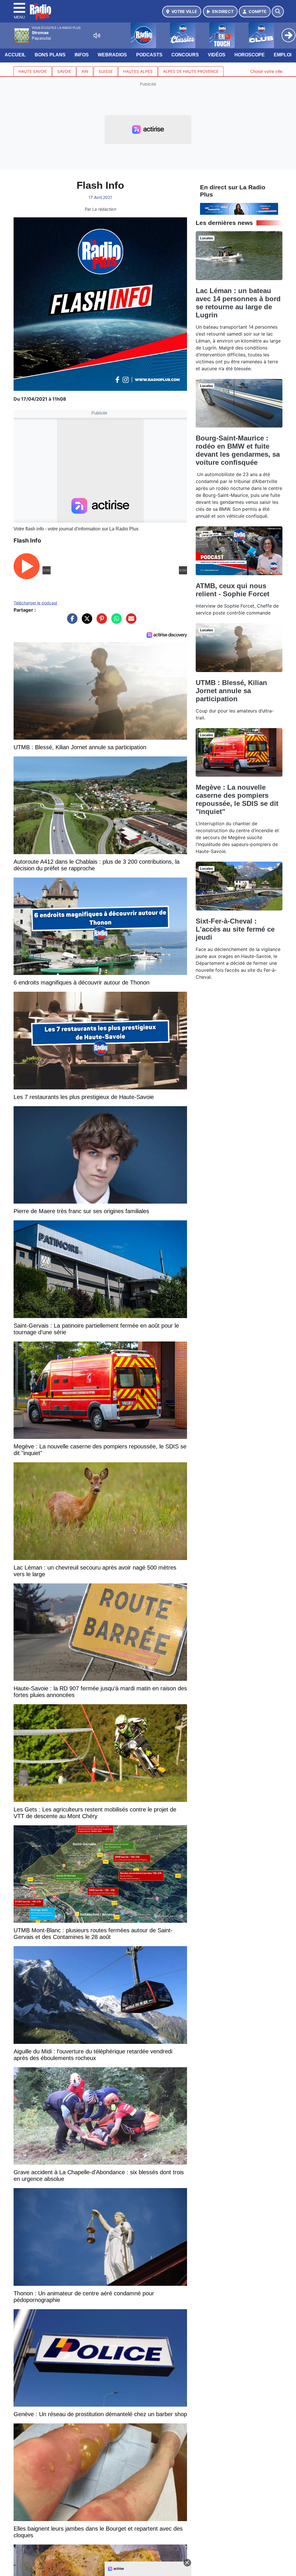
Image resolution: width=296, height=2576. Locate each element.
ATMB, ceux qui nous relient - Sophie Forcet (233, 590)
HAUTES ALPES (138, 71)
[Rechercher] (278, 12)
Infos (82, 55)
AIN (85, 71)
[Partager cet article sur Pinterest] (100, 621)
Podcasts (149, 55)
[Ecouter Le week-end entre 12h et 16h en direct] (239, 208)
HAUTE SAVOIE (33, 71)
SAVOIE (64, 71)
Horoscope (250, 55)
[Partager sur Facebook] (71, 621)
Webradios (112, 55)
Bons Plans (50, 55)
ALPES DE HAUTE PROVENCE (191, 71)
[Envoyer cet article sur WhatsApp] (115, 621)
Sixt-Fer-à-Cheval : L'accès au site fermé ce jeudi (235, 929)
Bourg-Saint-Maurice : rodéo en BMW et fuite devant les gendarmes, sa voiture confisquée (238, 450)
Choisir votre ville (266, 71)
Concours (185, 55)
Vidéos (217, 55)
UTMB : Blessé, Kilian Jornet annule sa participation (231, 691)
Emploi (283, 55)
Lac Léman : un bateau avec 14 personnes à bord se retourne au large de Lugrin (238, 303)
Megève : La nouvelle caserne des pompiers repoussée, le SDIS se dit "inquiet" (237, 799)
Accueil (15, 55)
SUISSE (106, 71)
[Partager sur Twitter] (86, 621)
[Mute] (97, 36)
